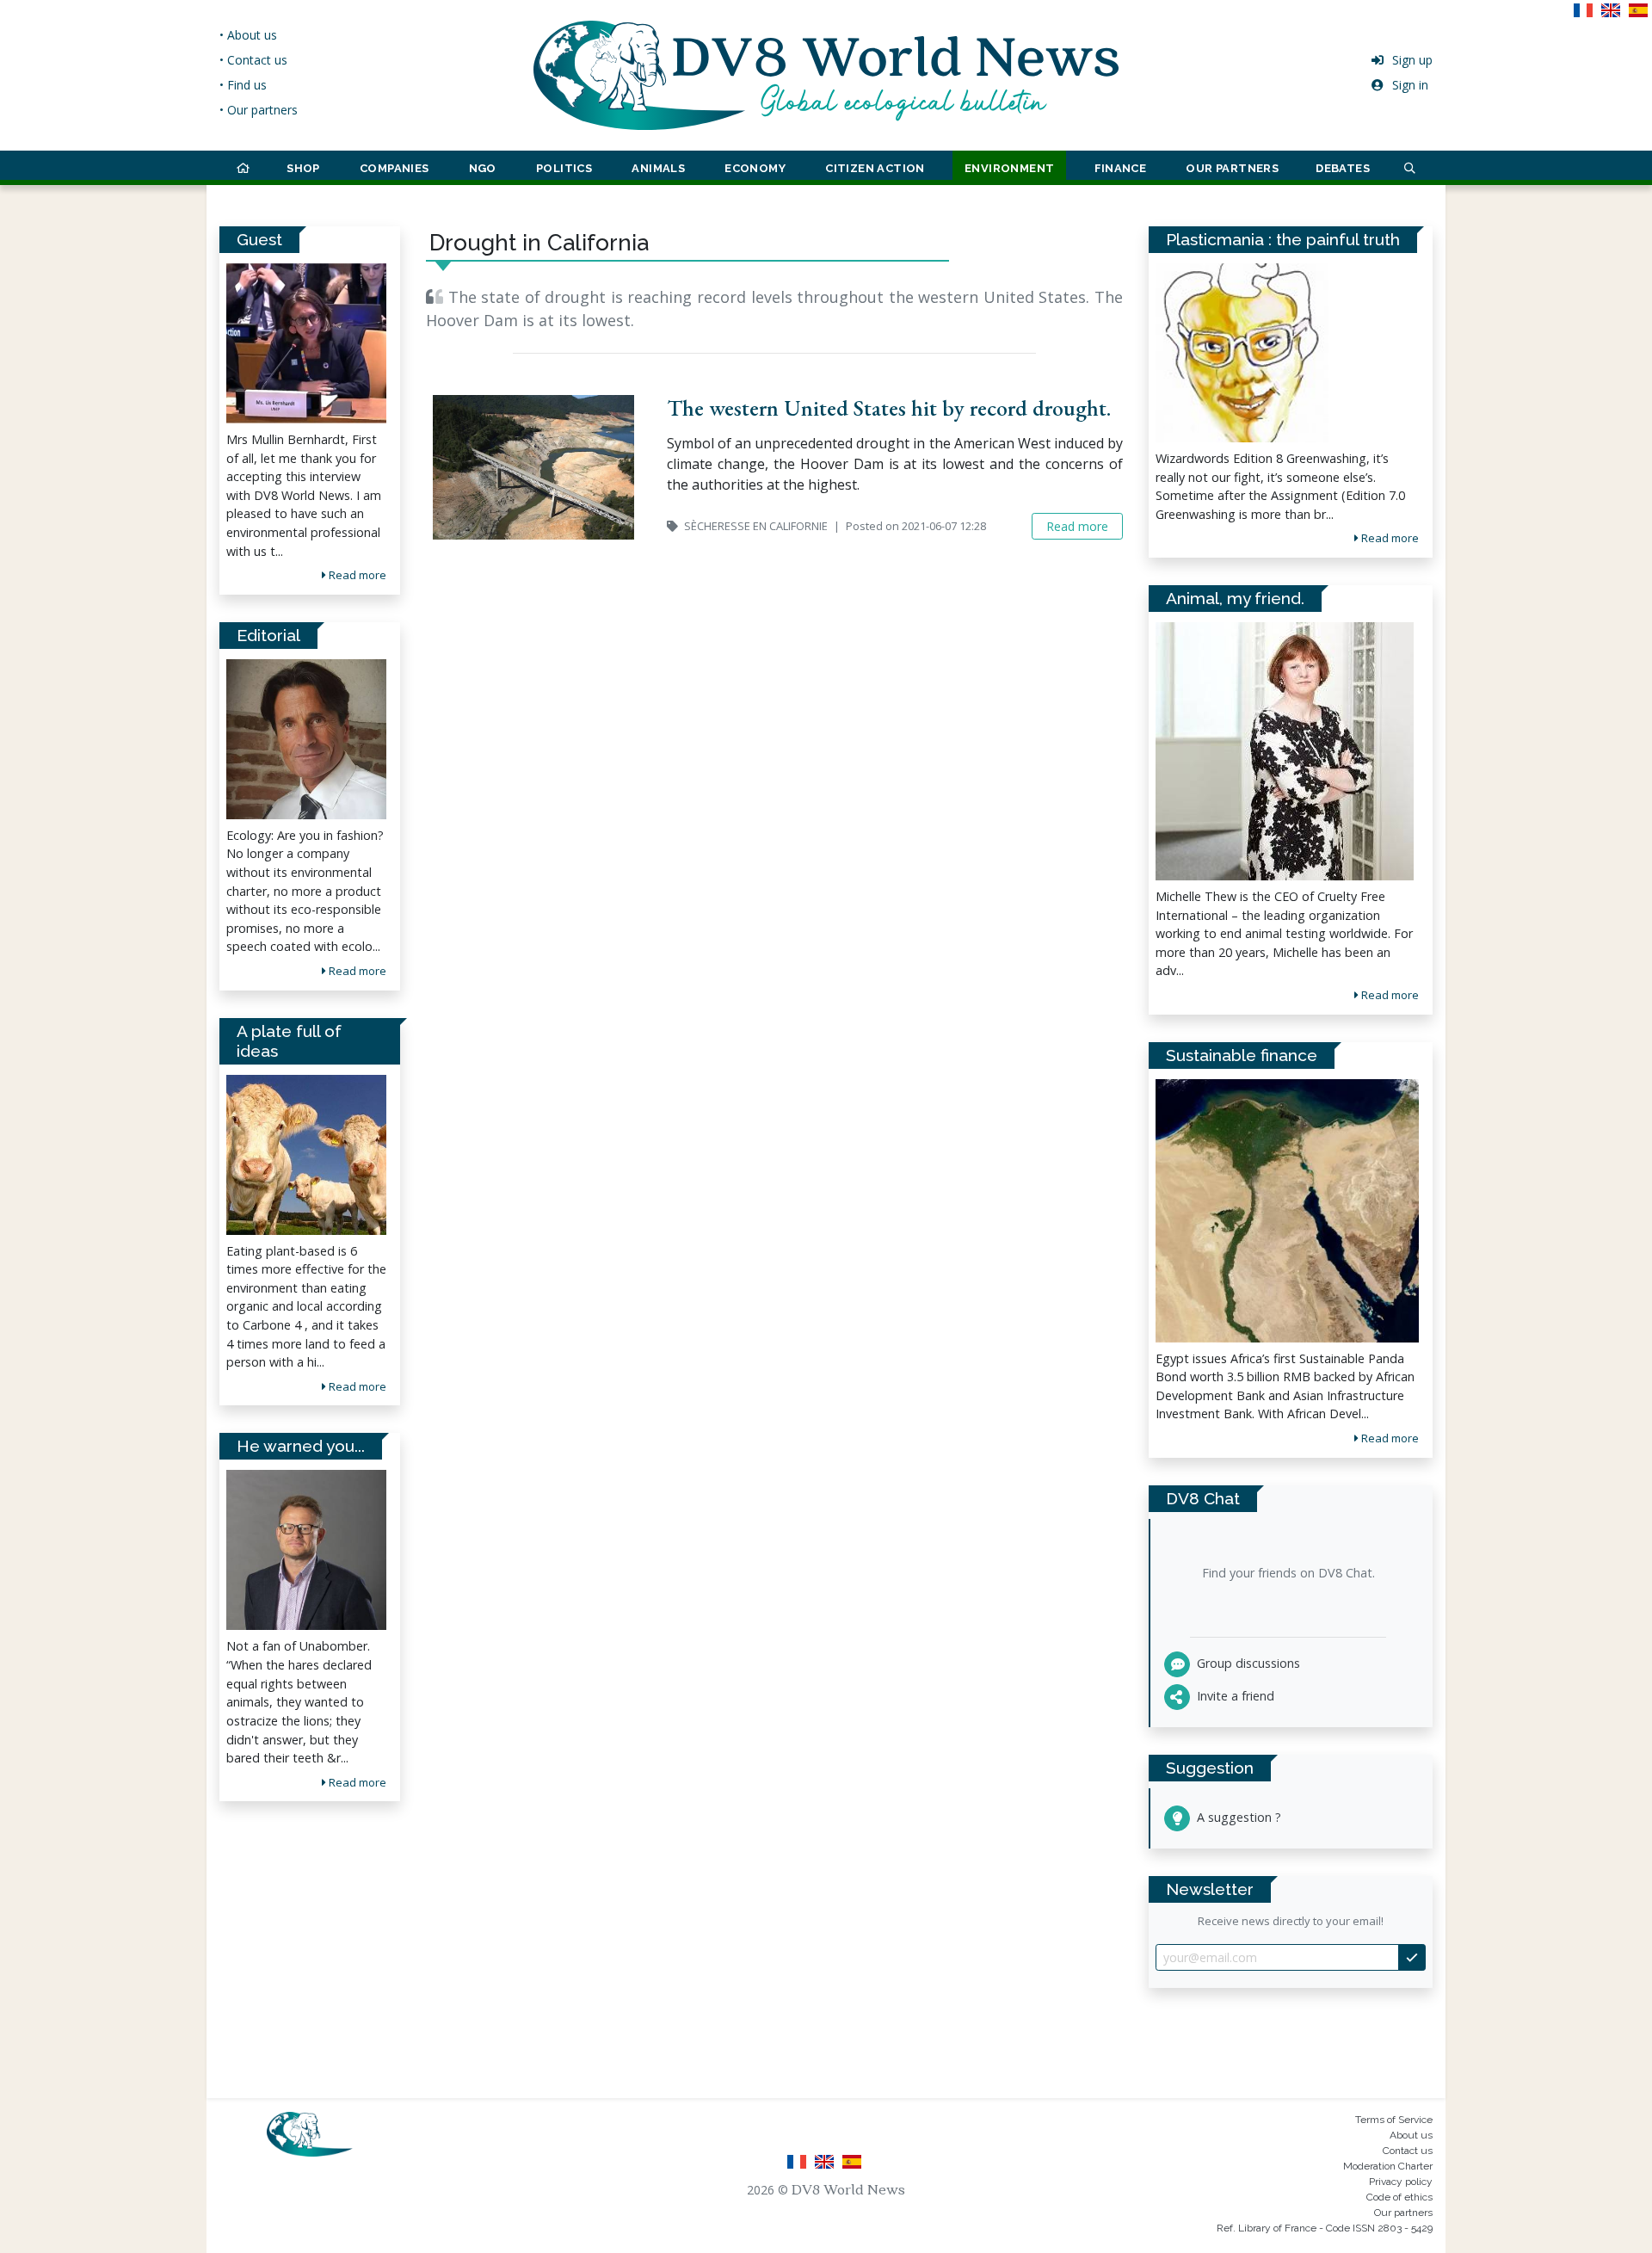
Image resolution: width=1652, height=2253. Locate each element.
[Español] (1640, 15)
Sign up (1412, 60)
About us (1411, 2135)
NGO (483, 168)
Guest (259, 239)
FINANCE (1121, 168)
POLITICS (564, 168)
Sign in (1410, 85)
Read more (356, 575)
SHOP (303, 168)
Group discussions (1247, 1663)
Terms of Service (1394, 2120)
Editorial (268, 635)
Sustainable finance (1242, 1055)
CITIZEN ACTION (875, 168)
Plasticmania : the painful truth (1283, 239)
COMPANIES (395, 168)
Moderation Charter (1388, 2166)
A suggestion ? (1237, 1817)
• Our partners (259, 110)
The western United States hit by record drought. (889, 408)
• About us (248, 35)
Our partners (1403, 2213)
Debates (1343, 168)
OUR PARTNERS (1232, 168)
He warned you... (301, 1446)
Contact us (1408, 2151)
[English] (1614, 15)
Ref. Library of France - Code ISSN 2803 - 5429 (1325, 2228)
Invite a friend (1234, 1696)
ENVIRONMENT (1009, 168)
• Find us (243, 85)
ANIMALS (658, 168)
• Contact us (253, 60)
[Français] (1587, 15)
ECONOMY (755, 168)
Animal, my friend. (1235, 598)
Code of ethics (1399, 2197)
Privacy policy (1401, 2182)
